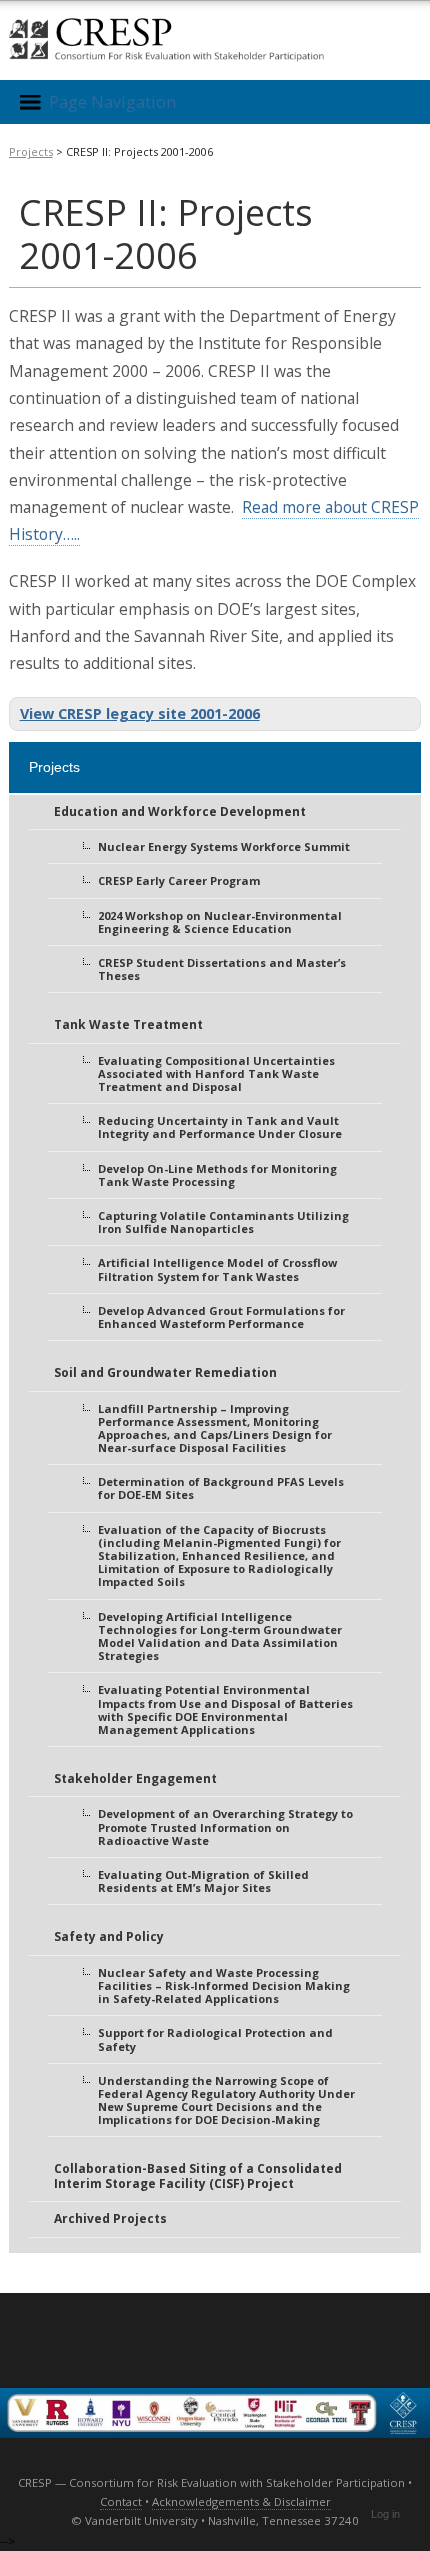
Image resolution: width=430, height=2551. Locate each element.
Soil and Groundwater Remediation (165, 1372)
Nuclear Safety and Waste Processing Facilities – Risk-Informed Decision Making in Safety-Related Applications (224, 1985)
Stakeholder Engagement (135, 1778)
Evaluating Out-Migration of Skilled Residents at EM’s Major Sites (203, 1881)
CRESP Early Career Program (179, 880)
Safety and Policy (109, 1936)
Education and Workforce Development (180, 811)
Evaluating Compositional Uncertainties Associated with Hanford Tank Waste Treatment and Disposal (216, 1073)
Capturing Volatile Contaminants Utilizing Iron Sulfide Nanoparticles (223, 1222)
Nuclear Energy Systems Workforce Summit (224, 846)
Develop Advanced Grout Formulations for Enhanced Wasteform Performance (221, 1317)
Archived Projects (110, 2218)
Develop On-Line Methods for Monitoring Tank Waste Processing (217, 1175)
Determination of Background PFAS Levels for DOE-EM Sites (221, 1488)
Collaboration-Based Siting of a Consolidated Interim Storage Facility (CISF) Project (198, 2175)
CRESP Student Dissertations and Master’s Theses (222, 969)
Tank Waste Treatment (128, 1024)
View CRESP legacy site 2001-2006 (140, 713)
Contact (121, 2501)
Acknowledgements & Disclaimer (241, 2501)
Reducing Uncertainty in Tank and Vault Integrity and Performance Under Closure (220, 1127)
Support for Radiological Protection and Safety (215, 2039)
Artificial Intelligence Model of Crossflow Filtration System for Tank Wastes (217, 1269)
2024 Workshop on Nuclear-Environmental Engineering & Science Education (220, 922)
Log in (385, 2514)
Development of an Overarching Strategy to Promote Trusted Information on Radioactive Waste (225, 1826)
